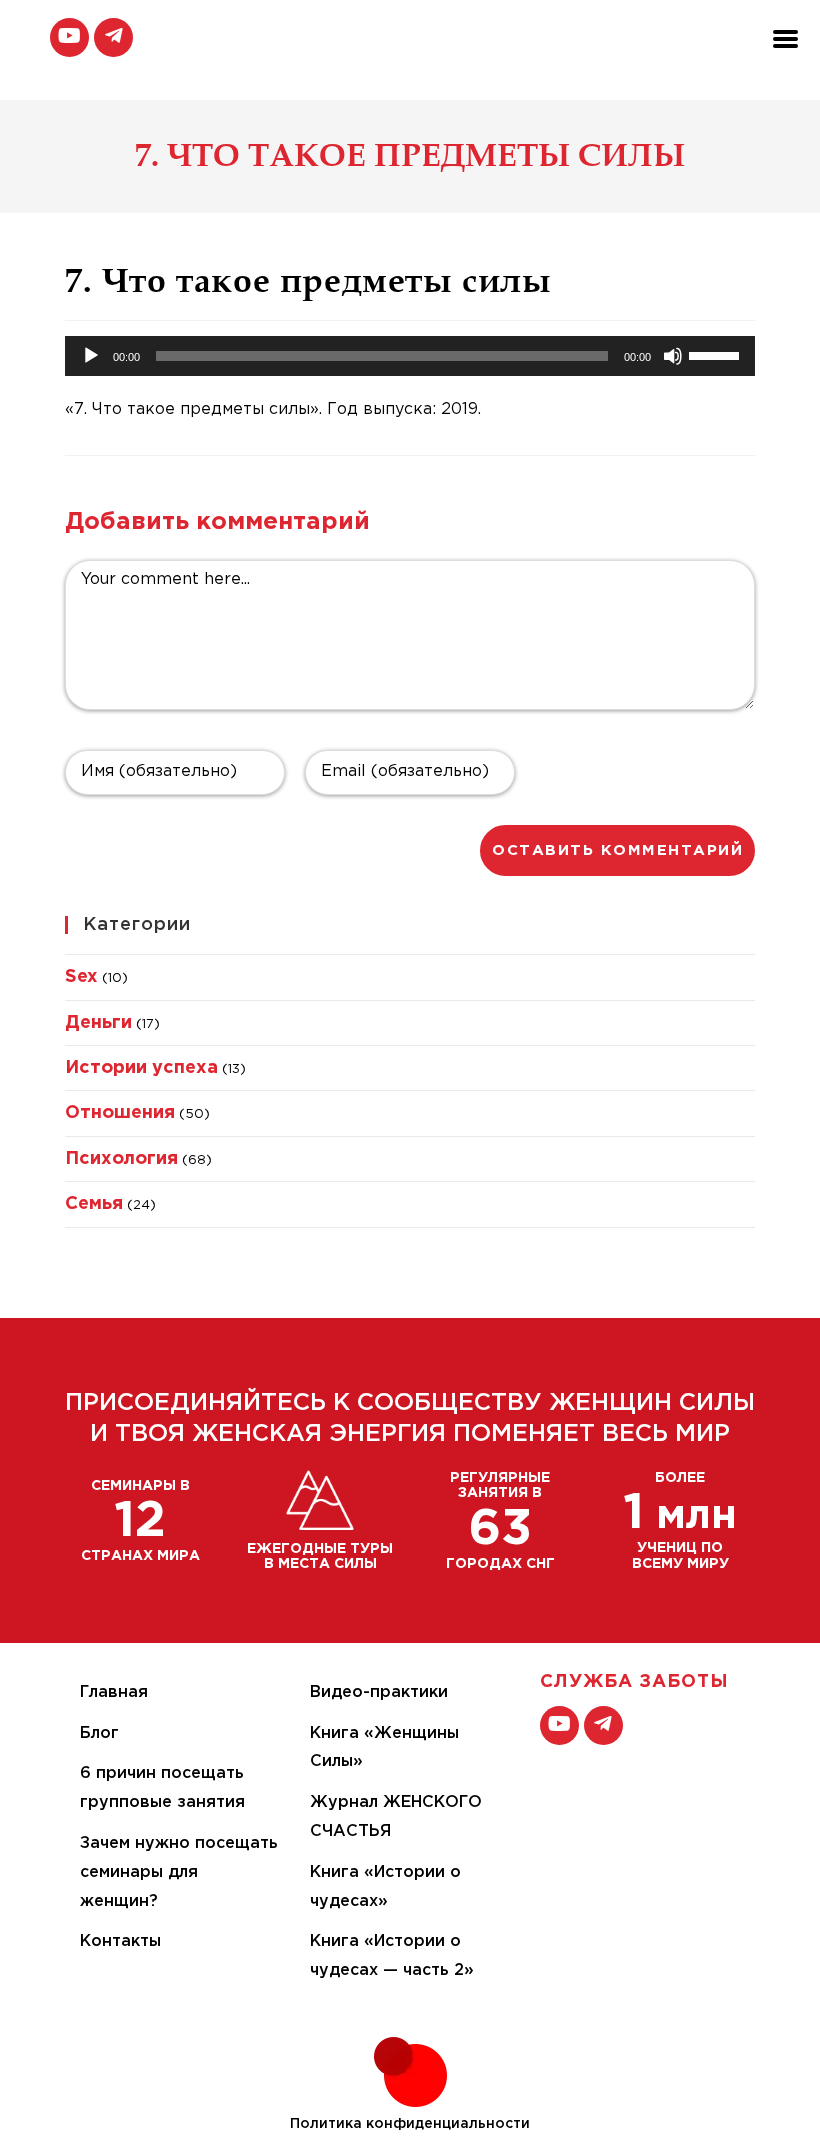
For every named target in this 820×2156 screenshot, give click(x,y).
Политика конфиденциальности (410, 2124)
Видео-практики (379, 1692)
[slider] (717, 354)
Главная (114, 1692)
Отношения (120, 1113)
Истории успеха (141, 1068)
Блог (99, 1733)
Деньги (98, 1023)
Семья (94, 1204)
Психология (121, 1159)
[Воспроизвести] (91, 356)
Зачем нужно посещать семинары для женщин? (179, 1872)
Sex (81, 977)
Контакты (120, 1941)
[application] (410, 356)
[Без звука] (673, 356)
